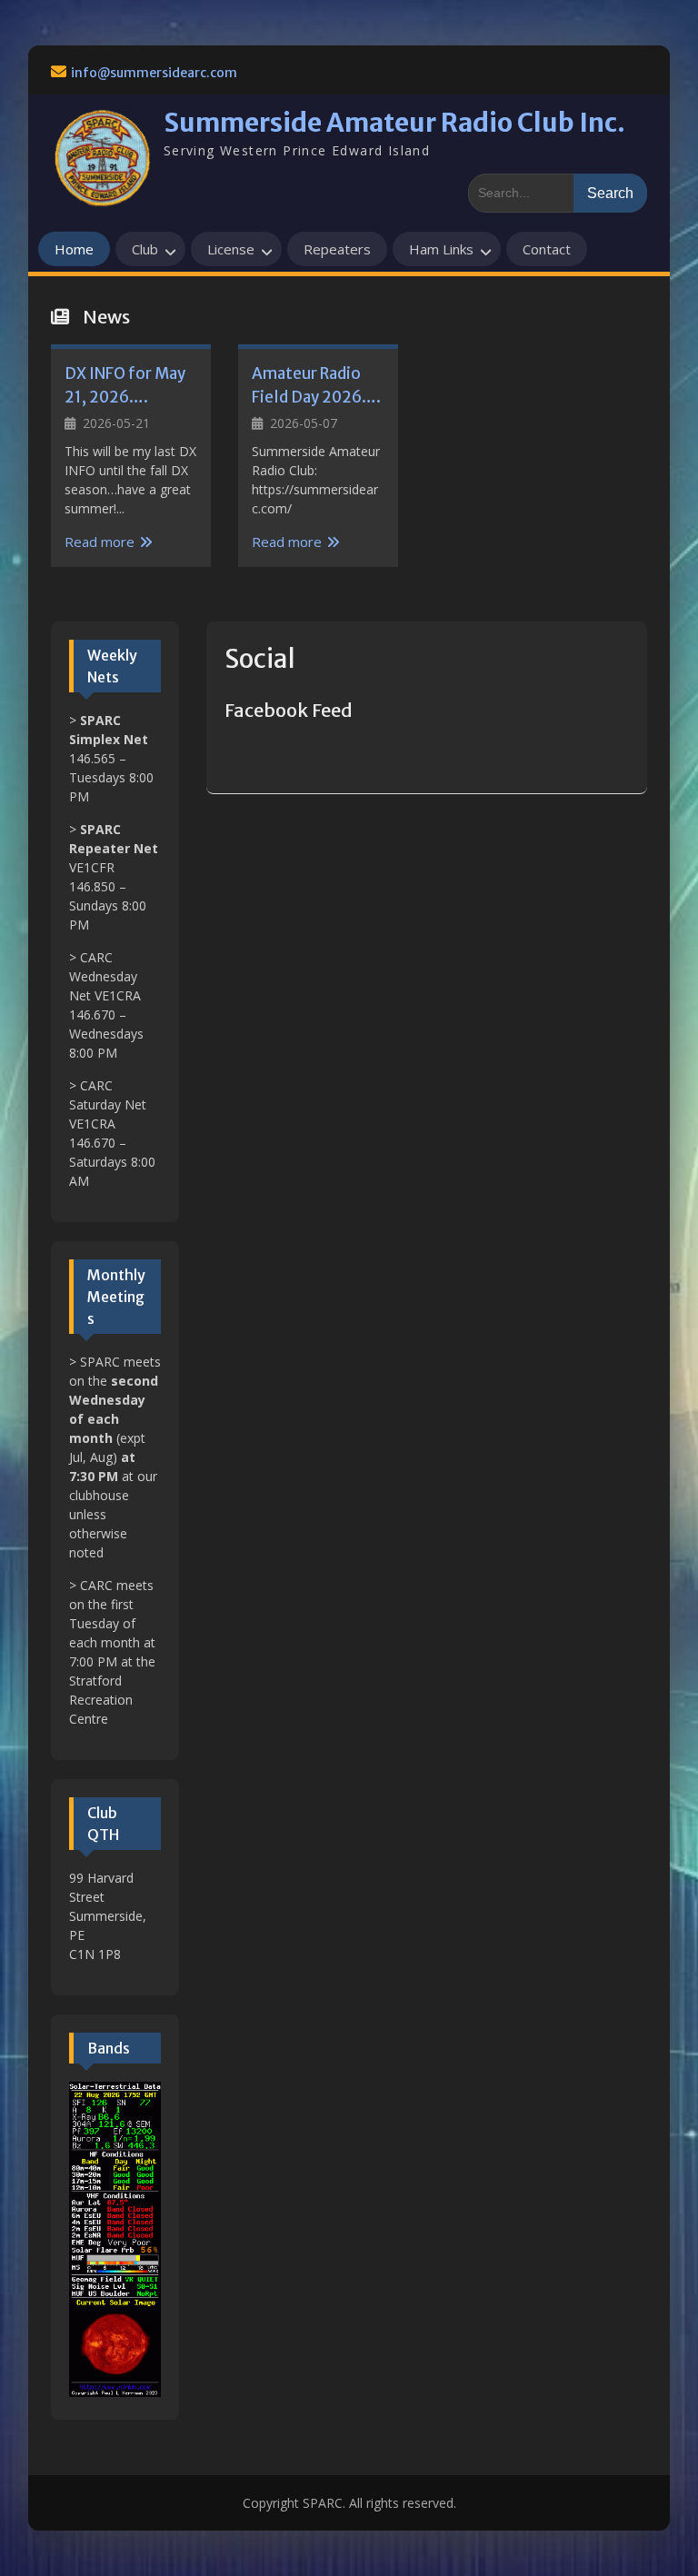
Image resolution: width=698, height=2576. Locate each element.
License (231, 249)
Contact (547, 249)
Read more (100, 542)
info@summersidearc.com (154, 73)
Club (145, 249)
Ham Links (441, 249)
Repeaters (337, 249)
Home (74, 249)
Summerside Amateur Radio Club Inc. (394, 123)
